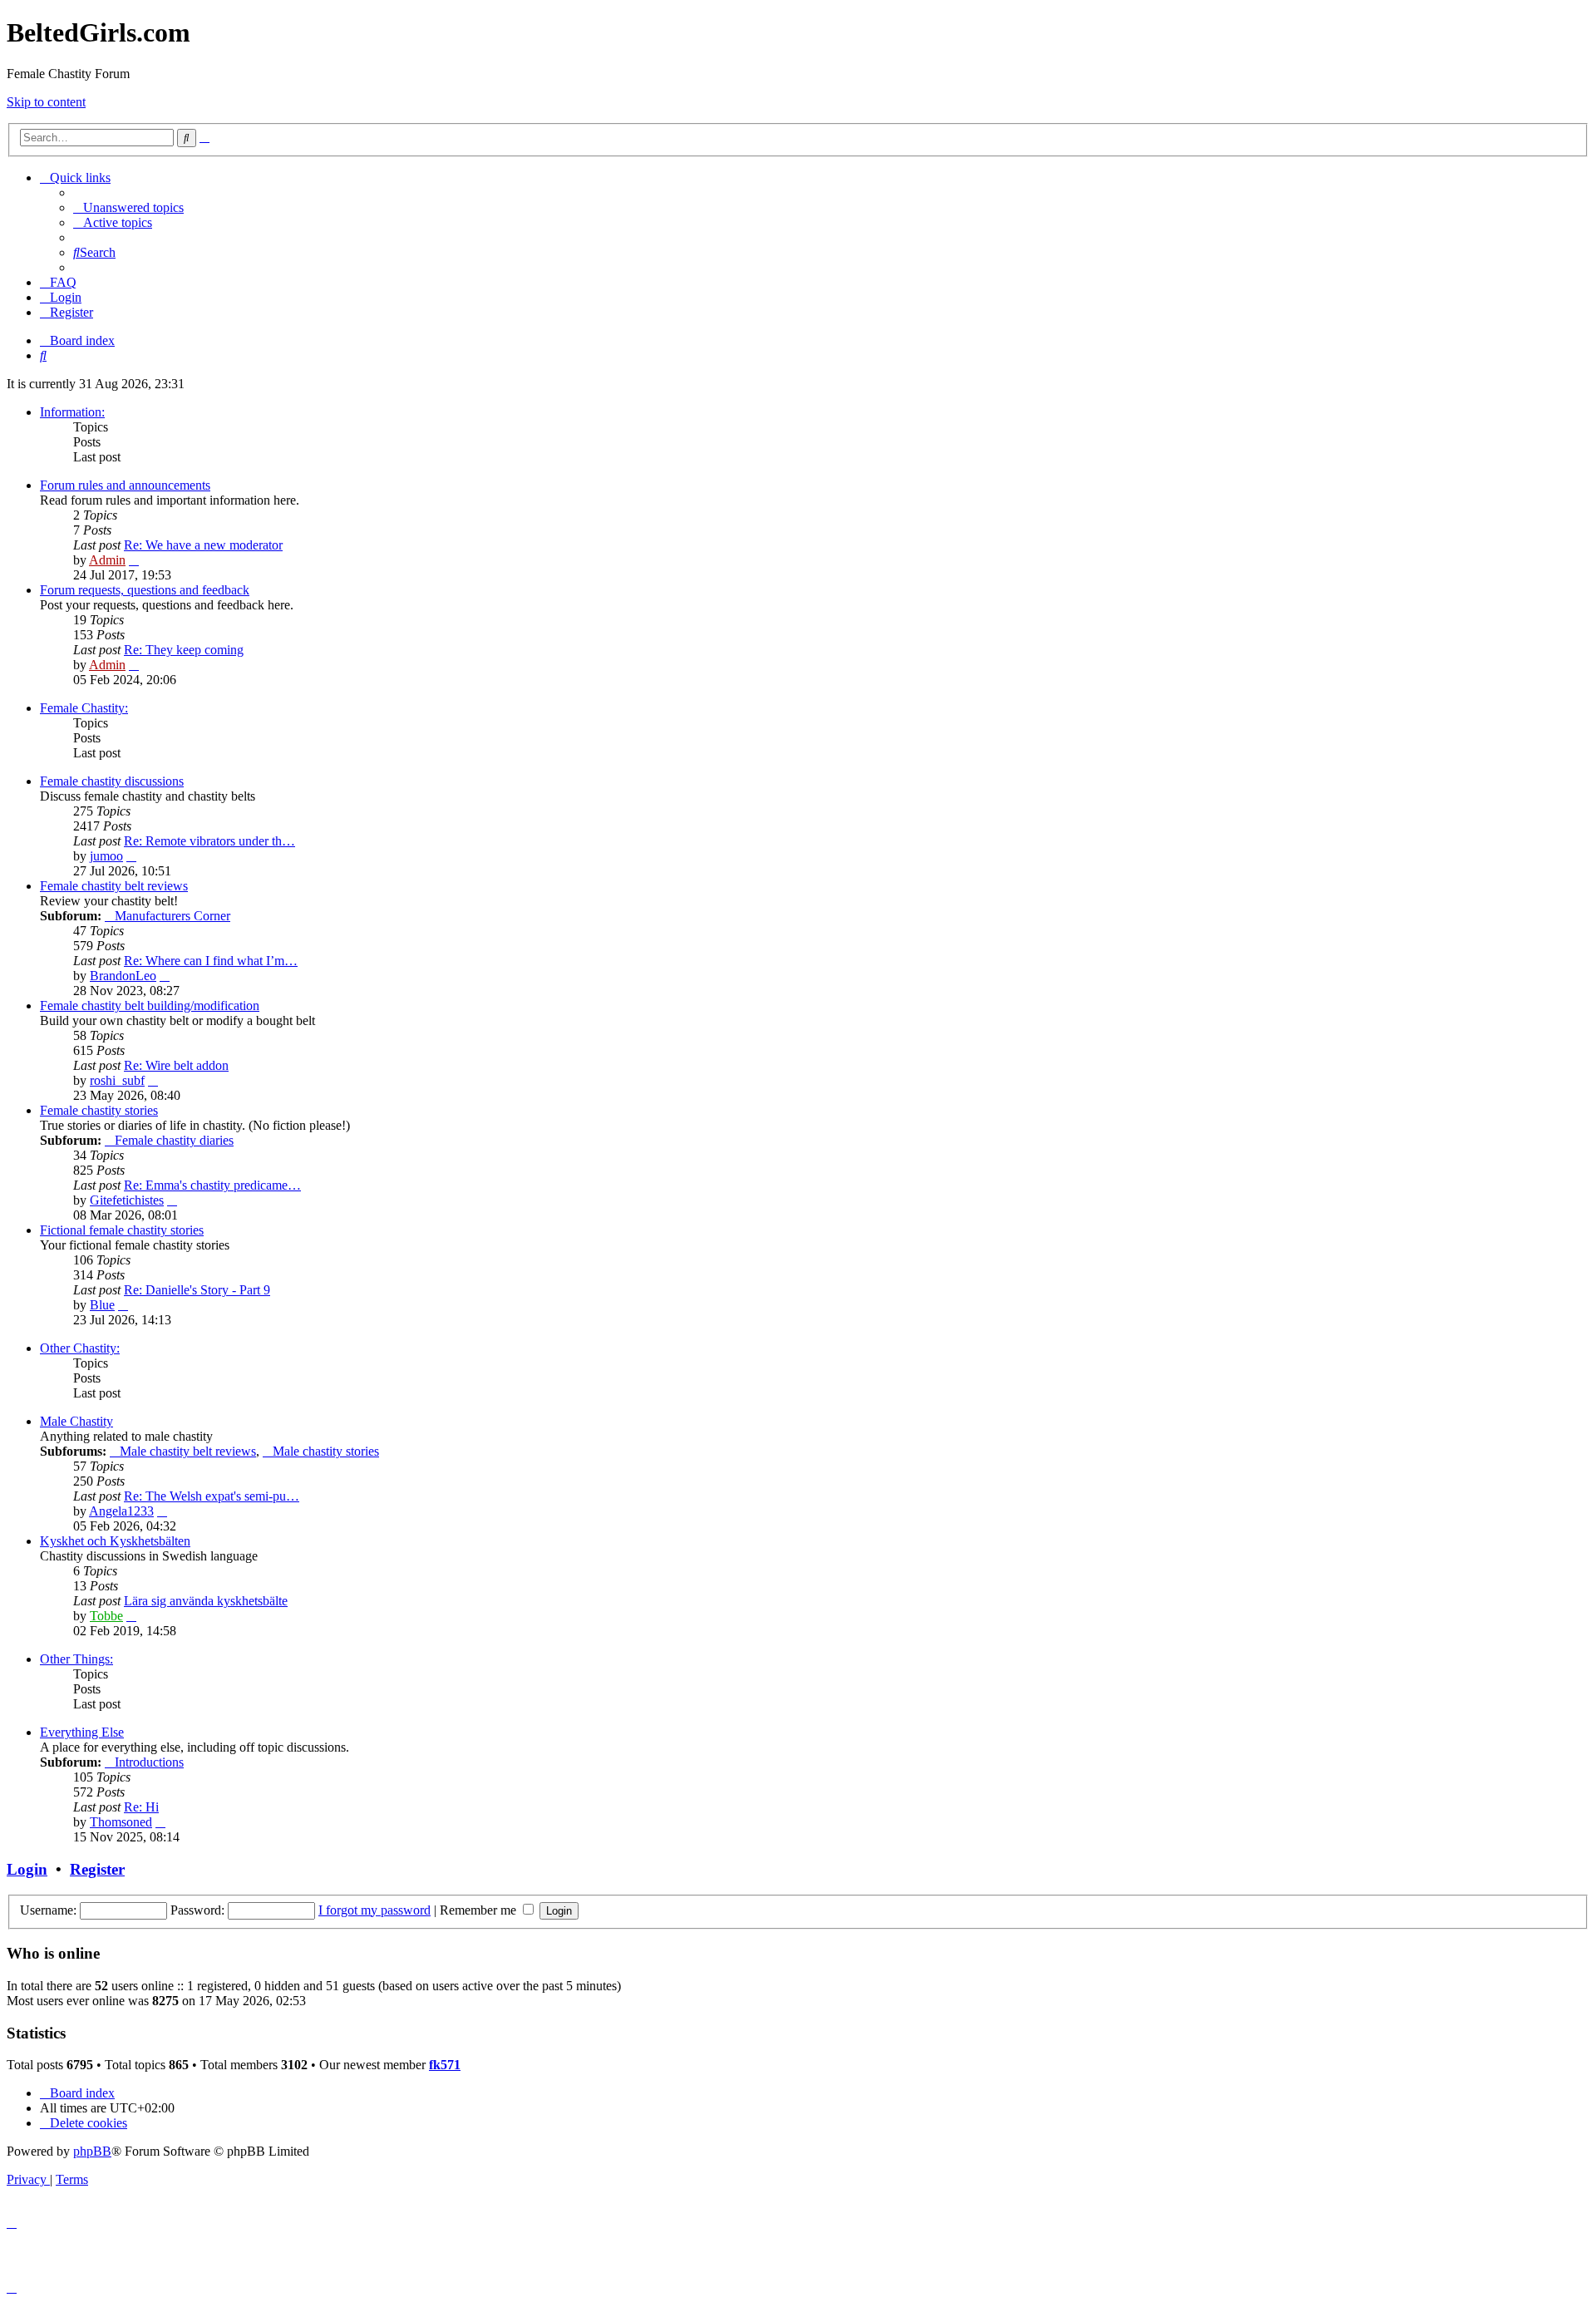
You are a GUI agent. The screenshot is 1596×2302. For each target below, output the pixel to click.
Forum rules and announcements (125, 485)
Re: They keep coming (184, 650)
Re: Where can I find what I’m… (211, 961)
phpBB (92, 2151)
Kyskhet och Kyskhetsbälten (115, 1541)
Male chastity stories (326, 1451)
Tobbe (106, 1616)
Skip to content (46, 102)
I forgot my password (374, 1910)
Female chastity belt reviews (114, 886)
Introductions (149, 1762)
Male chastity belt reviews (188, 1451)
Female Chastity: (84, 708)
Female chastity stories (99, 1110)
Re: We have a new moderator (203, 545)
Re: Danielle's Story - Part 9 (197, 1290)
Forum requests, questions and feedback (145, 590)
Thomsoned (121, 1822)
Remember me (480, 1910)
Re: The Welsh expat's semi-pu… (212, 1496)
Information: (72, 412)
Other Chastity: (80, 1348)
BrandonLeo (123, 976)
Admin (107, 560)
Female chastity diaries (174, 1140)
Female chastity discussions (112, 781)
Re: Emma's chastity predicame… (212, 1185)
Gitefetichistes (127, 1200)
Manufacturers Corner (172, 916)
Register (97, 1869)
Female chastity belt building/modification (150, 1006)
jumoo (106, 856)
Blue (102, 1305)
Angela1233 (121, 1511)
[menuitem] (128, 207)
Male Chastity (76, 1421)
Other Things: (76, 1659)
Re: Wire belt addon (176, 1065)
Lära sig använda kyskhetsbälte (206, 1601)
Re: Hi (141, 1807)
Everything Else (82, 1732)
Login (27, 1869)
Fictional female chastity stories (122, 1230)
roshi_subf (117, 1080)
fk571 (445, 2065)
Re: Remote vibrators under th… (209, 841)
